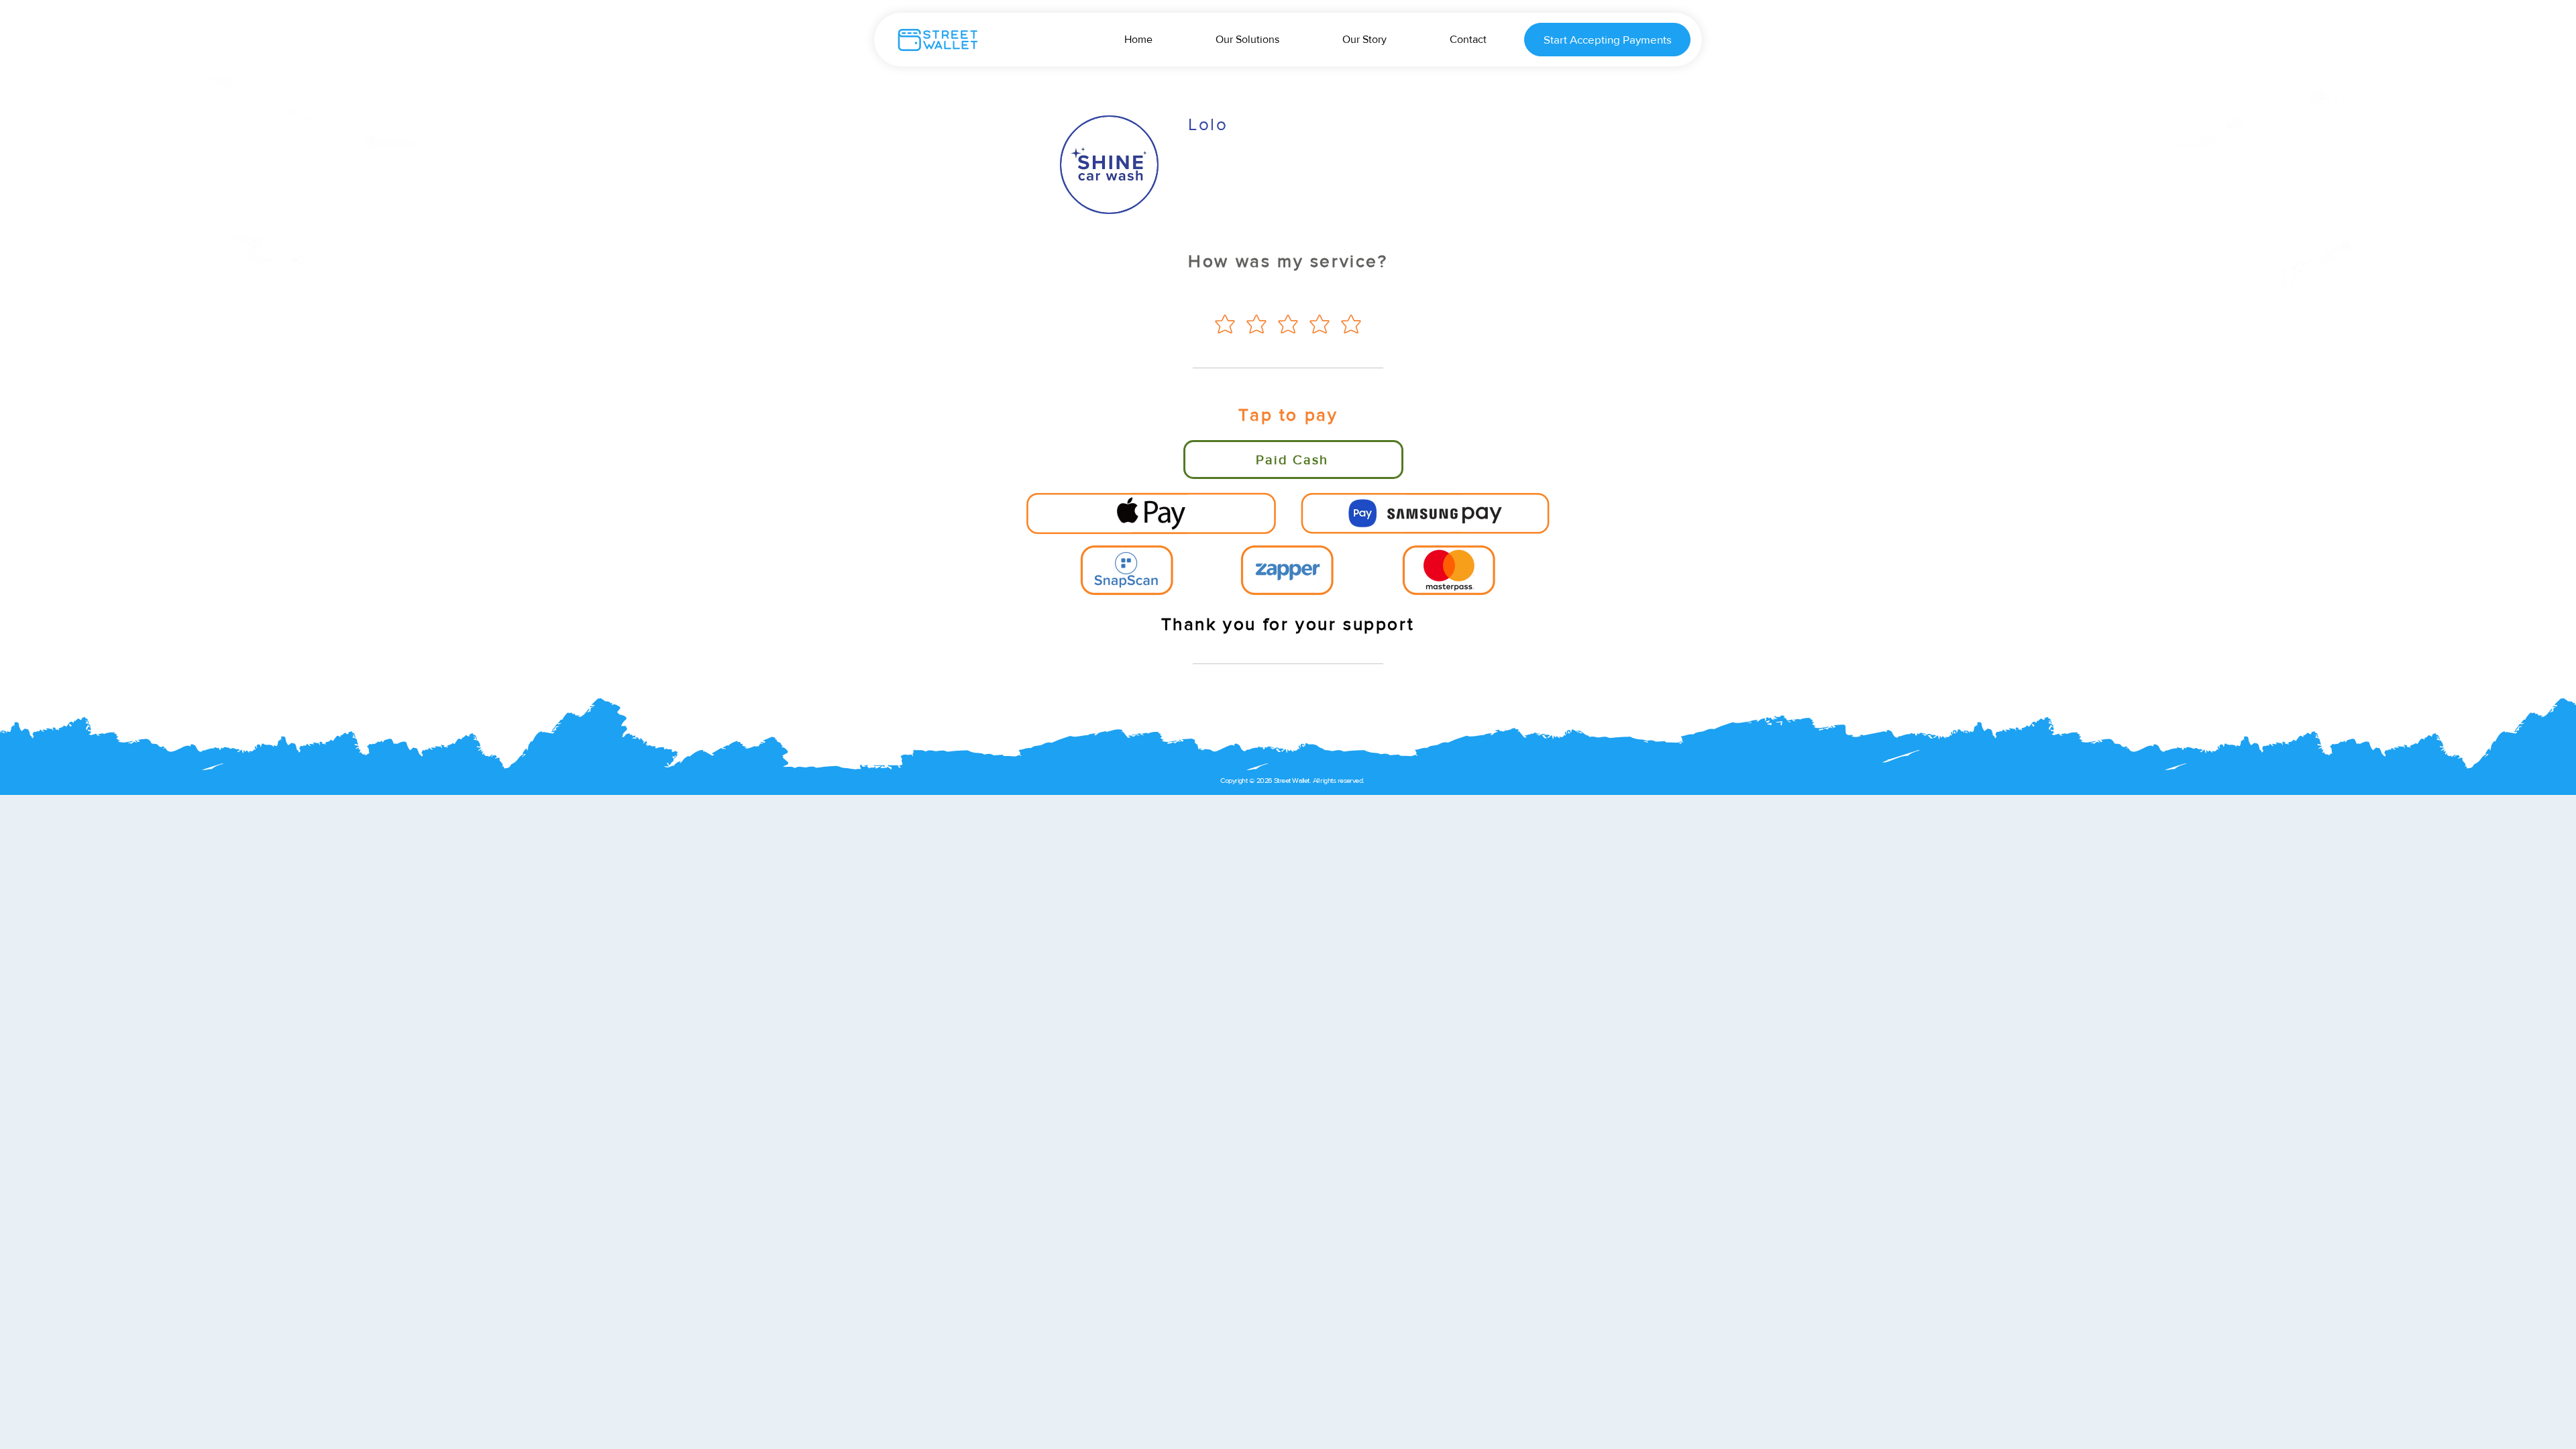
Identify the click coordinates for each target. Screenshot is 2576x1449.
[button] (1151, 513)
